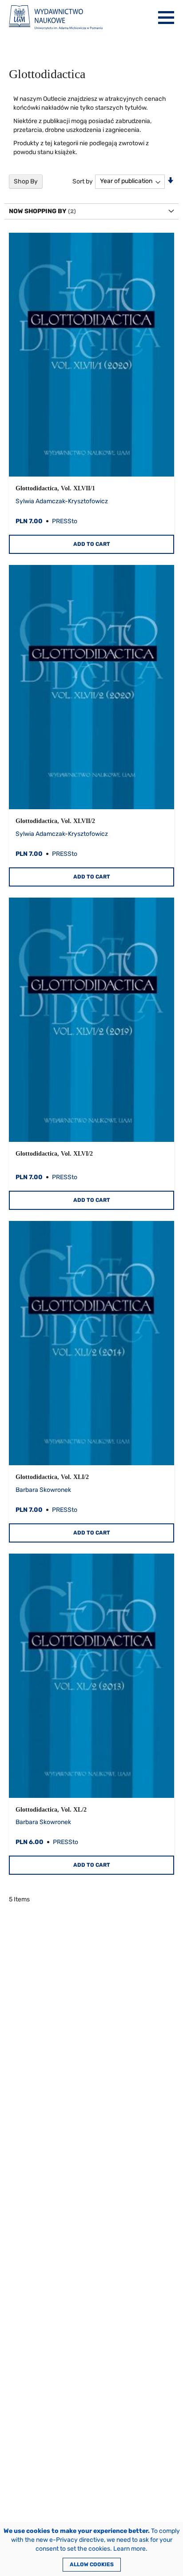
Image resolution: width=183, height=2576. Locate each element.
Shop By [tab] (26, 181)
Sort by (83, 181)
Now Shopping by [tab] (38, 211)
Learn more (129, 2549)
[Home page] (56, 18)
